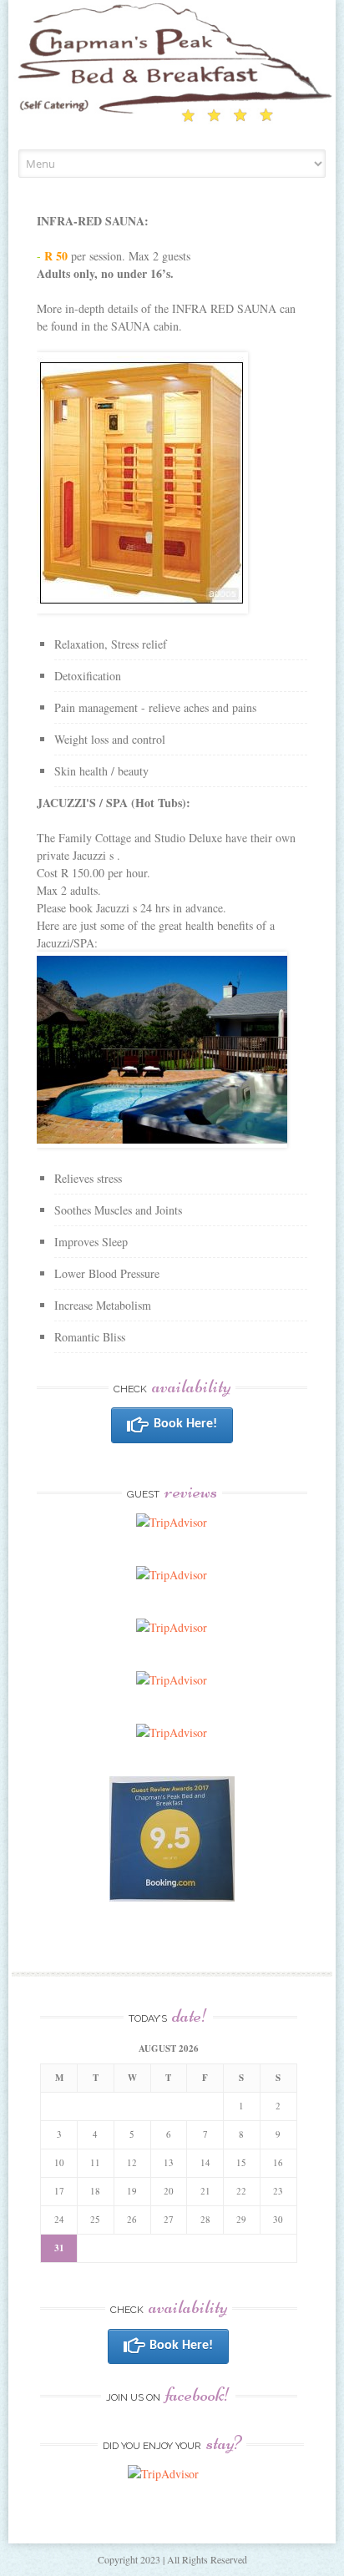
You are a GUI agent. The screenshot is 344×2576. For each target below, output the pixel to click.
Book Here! (185, 1424)
